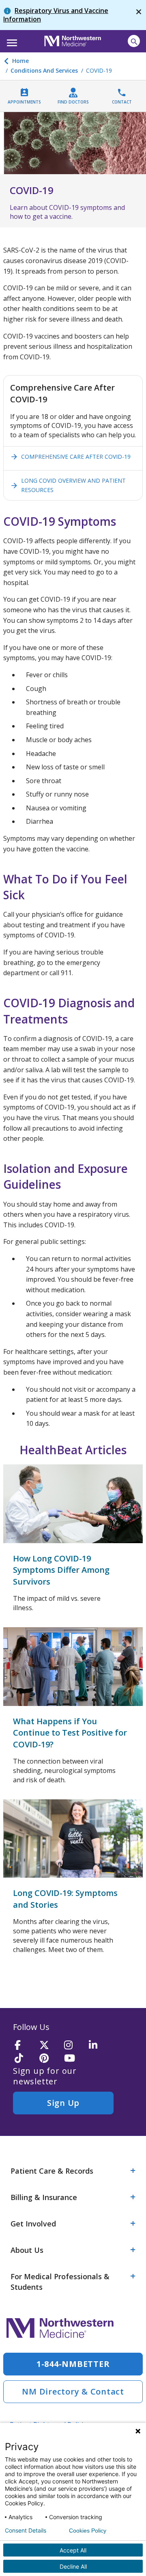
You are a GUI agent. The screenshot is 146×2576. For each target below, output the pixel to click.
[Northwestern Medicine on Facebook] (24, 2046)
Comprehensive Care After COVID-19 (70, 457)
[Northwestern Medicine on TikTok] (24, 2059)
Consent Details (26, 2531)
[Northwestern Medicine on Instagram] (74, 2046)
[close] (139, 15)
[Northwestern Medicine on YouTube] (74, 2059)
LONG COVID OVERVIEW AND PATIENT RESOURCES (68, 485)
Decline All (73, 2566)
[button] (11, 40)
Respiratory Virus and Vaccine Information (56, 15)
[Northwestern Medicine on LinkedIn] (99, 2046)
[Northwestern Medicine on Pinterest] (49, 2059)
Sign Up (63, 2103)
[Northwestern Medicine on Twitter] (49, 2046)
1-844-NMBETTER (73, 2364)
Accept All (73, 2550)
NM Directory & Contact (73, 2391)
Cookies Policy (88, 2531)
